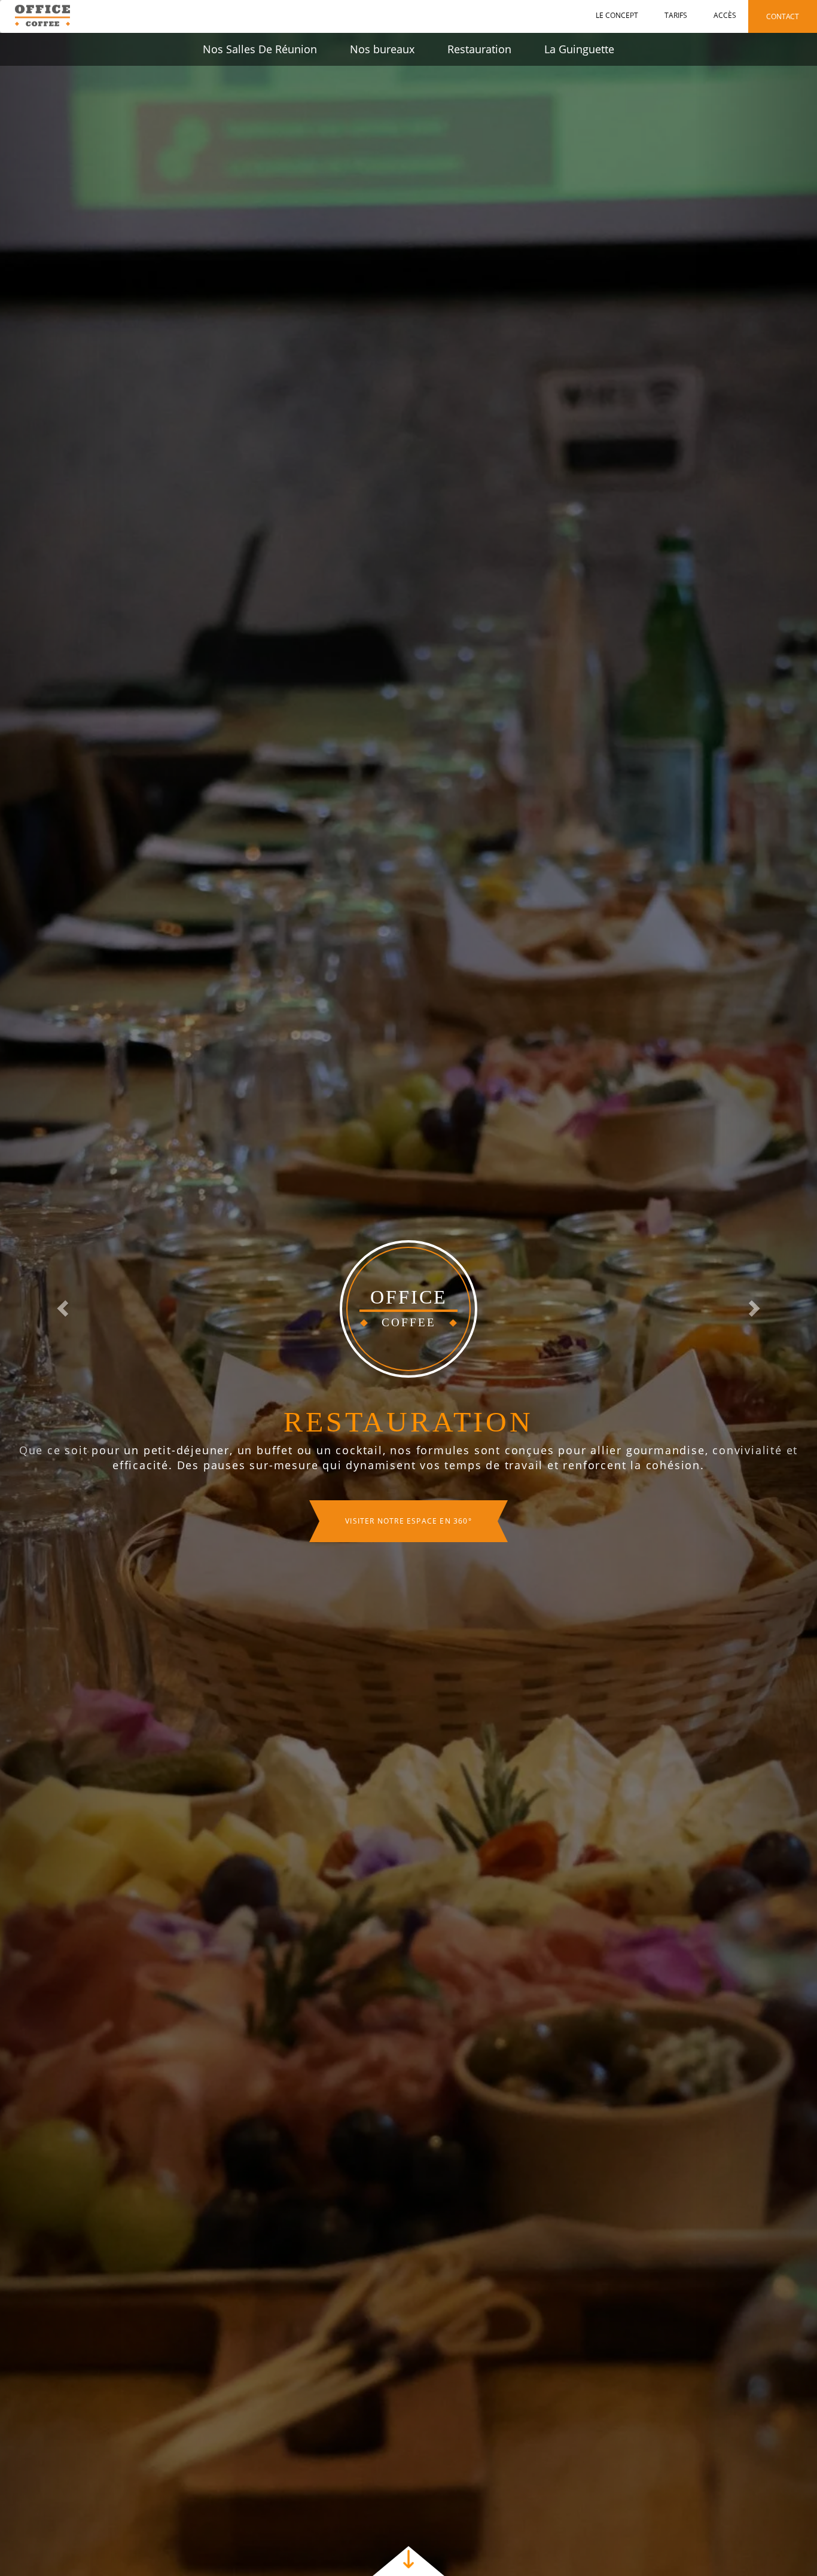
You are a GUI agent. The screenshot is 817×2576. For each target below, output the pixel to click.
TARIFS (676, 15)
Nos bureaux (382, 49)
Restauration (479, 49)
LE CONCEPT (617, 15)
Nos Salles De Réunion (260, 49)
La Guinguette (579, 49)
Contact (783, 16)
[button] (61, 1304)
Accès (725, 15)
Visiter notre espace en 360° (408, 1521)
